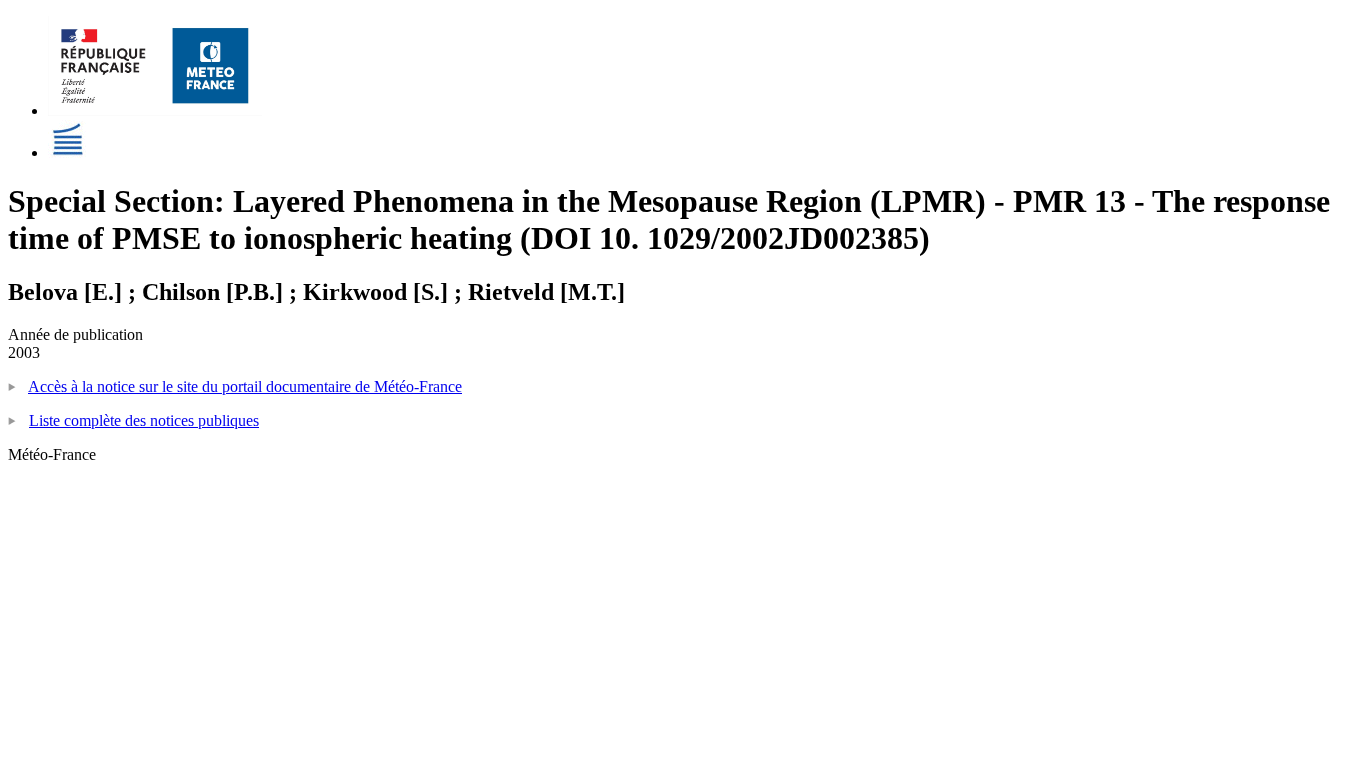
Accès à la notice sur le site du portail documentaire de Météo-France (245, 386)
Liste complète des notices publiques (144, 420)
